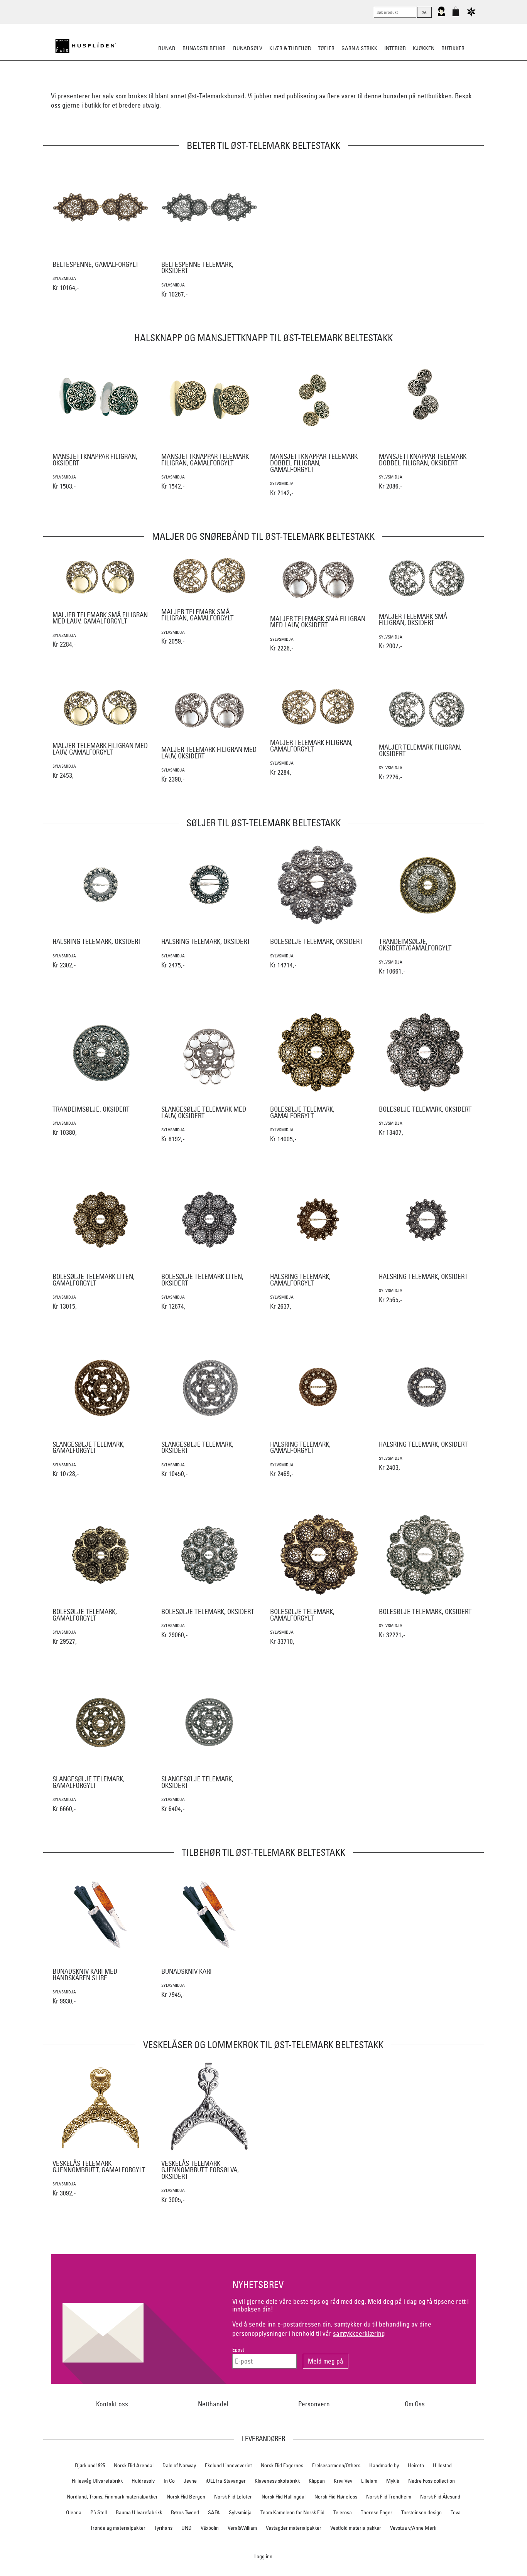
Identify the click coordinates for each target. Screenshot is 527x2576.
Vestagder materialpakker (294, 2528)
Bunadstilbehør (204, 48)
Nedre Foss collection (432, 2481)
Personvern (314, 2404)
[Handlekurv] (456, 15)
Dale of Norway (179, 2465)
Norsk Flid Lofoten (233, 2497)
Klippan (317, 2481)
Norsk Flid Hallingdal (284, 2497)
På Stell (99, 2512)
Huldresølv (143, 2481)
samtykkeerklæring (359, 2333)
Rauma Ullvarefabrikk (139, 2512)
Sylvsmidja (240, 2512)
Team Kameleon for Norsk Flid (292, 2512)
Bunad (167, 48)
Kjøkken (424, 48)
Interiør (395, 48)
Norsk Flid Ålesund (440, 2497)
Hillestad (442, 2465)
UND (187, 2528)
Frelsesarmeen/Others (336, 2465)
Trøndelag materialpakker (118, 2528)
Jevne (190, 2481)
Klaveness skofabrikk (277, 2481)
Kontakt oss (112, 2404)
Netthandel (213, 2404)
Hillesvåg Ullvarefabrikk (97, 2481)
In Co (169, 2481)
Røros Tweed (185, 2512)
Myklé (393, 2481)
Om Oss (415, 2404)
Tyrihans (163, 2528)
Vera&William (242, 2528)
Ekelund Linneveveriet (228, 2465)
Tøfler (326, 48)
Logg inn (263, 2556)
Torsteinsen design (421, 2512)
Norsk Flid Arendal (134, 2465)
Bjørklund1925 (90, 2465)
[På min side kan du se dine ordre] (441, 15)
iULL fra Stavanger (226, 2481)
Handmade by (384, 2465)
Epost (238, 2350)
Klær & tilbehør (290, 48)
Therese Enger (377, 2512)
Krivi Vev (343, 2481)
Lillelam (369, 2481)
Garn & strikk (359, 48)
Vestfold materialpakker (356, 2528)
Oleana (74, 2512)
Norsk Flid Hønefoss (336, 2497)
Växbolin (210, 2528)
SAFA (214, 2512)
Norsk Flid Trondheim (389, 2497)
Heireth (416, 2465)
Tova (456, 2512)
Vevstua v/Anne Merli (413, 2528)
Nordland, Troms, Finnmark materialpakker (112, 2497)
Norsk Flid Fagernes (282, 2465)
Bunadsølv (248, 48)
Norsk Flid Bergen (186, 2497)
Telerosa (343, 2512)
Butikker (453, 48)
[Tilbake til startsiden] (86, 46)
